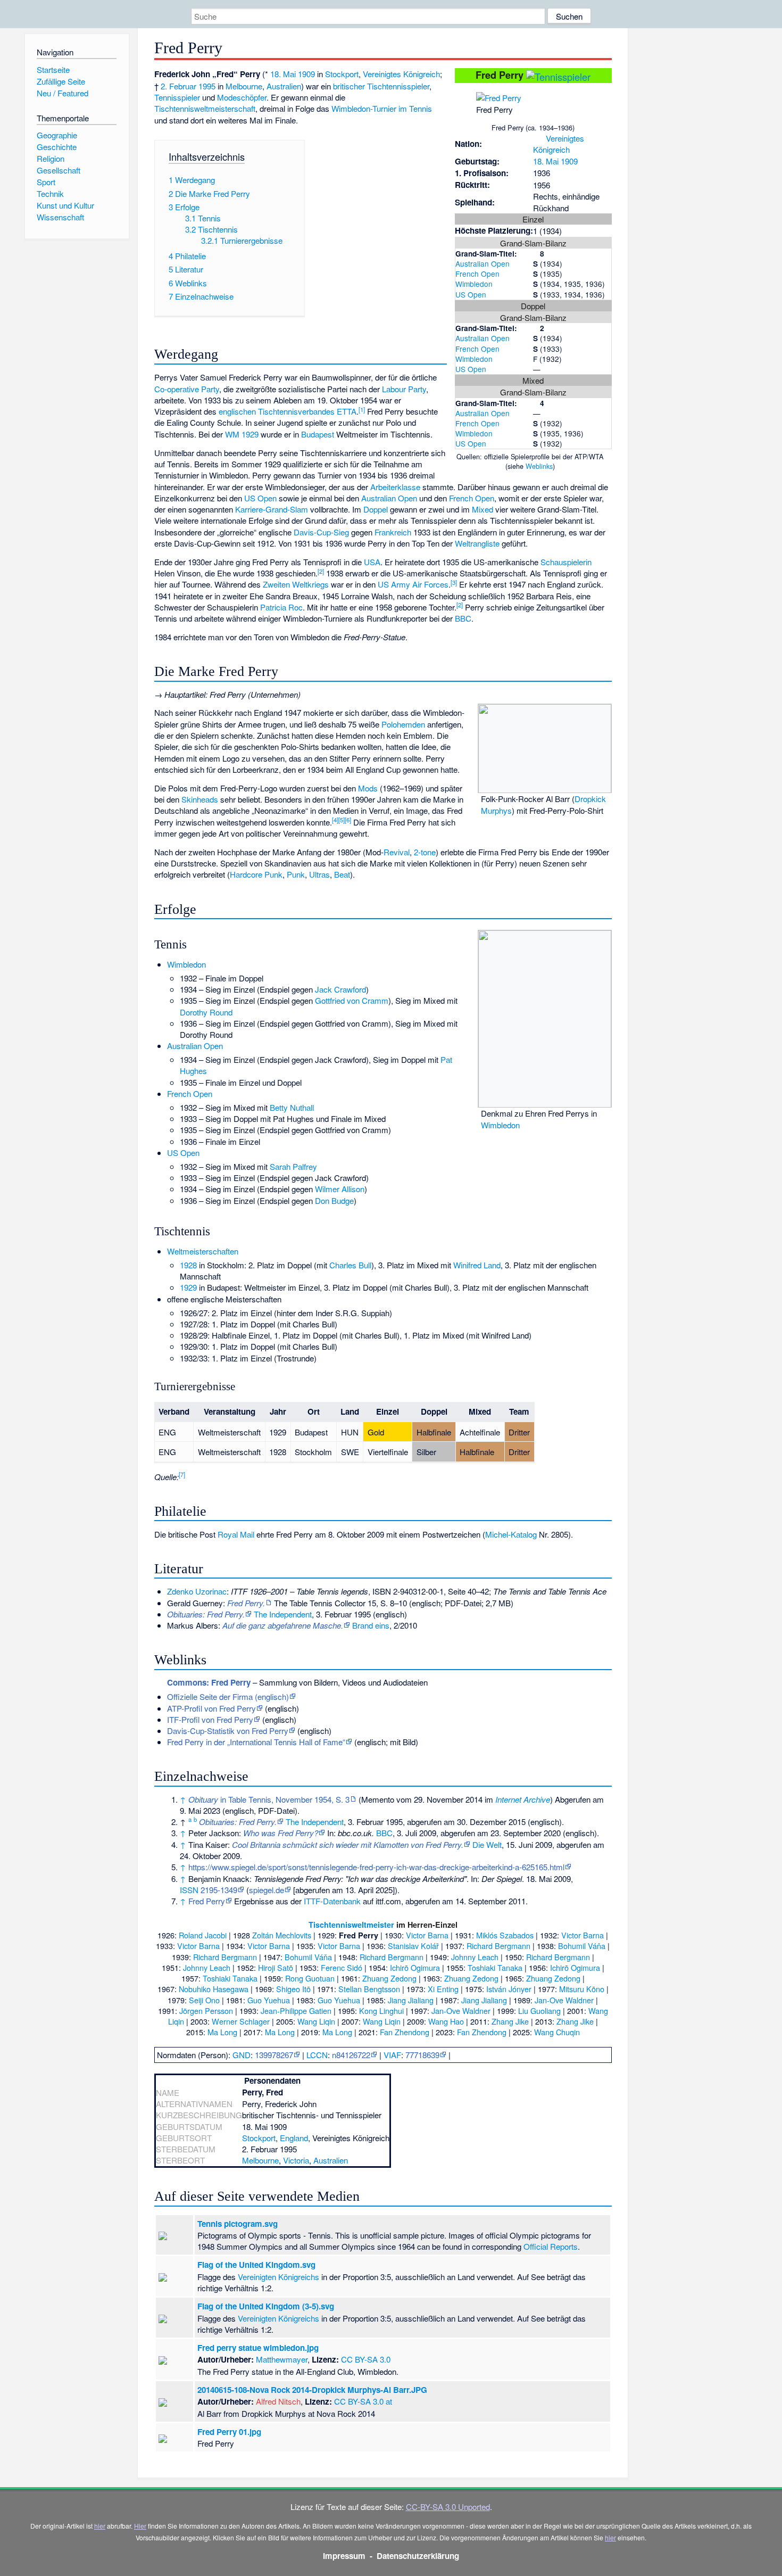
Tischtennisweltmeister (351, 1925)
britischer (349, 86)
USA (372, 562)
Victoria (296, 2160)
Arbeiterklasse (395, 487)
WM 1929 (242, 434)
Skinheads (200, 799)
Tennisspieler (177, 97)
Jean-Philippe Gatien (296, 2011)
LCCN (317, 2055)
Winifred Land (477, 1265)
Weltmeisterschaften (203, 1251)
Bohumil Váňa (582, 1946)
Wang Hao (446, 2021)
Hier (140, 2526)
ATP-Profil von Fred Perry (211, 1708)
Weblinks (539, 466)
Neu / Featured (63, 93)
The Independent (283, 1614)
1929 (188, 1287)
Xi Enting (443, 1989)
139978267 (274, 2055)
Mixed (482, 509)
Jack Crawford (340, 989)
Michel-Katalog (511, 1534)
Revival (397, 852)
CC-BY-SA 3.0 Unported (448, 2507)
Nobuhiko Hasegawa (214, 1989)
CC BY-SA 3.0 (366, 2359)
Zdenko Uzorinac (197, 1591)
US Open (471, 294)
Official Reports (551, 2246)
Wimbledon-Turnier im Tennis (382, 108)
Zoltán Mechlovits (282, 1935)
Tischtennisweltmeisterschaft (205, 108)
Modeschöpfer (242, 97)
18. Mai (546, 161)
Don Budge (334, 1200)
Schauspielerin (566, 562)
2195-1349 (219, 1890)
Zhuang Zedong (389, 1978)
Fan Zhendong (405, 2032)
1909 (569, 161)
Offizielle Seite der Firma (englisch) (228, 1696)
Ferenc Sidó (342, 1967)
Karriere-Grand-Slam (272, 509)
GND (242, 2055)
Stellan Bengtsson (369, 1989)
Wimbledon (474, 284)
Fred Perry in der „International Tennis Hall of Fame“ (256, 1742)
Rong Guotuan (310, 1978)
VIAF (392, 2055)
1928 (188, 1265)
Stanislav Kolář (413, 1946)
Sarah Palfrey (293, 1166)
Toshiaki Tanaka (495, 1967)
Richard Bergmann (498, 1946)
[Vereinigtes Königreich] (538, 138)
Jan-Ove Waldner (564, 2000)
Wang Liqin (316, 2021)
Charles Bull (350, 1265)
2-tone (425, 852)
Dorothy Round (206, 1012)
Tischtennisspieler (398, 86)
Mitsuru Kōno (582, 1989)
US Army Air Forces (413, 584)
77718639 (422, 2055)
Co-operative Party (187, 389)
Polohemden (403, 724)
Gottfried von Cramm (352, 1000)
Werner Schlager (241, 2021)
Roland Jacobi (203, 1935)
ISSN (189, 1890)
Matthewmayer (282, 2359)
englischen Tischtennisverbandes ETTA (288, 411)
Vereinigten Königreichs (278, 2277)
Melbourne (244, 86)
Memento (378, 1799)
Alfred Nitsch (278, 2401)
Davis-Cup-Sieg (321, 532)
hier (100, 2526)
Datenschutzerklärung (418, 2556)
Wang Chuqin (557, 2032)
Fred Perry (207, 1901)
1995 (207, 86)
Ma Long (222, 2032)
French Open (477, 274)
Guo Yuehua (269, 2000)
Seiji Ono (204, 2000)
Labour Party (404, 389)
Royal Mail (236, 1534)
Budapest (318, 434)
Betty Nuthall (292, 1107)
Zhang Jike (510, 2021)
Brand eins (371, 1625)
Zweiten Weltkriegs (296, 584)
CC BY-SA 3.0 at (363, 2401)
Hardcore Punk (256, 874)
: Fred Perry (209, 1682)
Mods (368, 788)
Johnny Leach (475, 1957)
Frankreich (393, 532)
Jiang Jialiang (411, 2000)
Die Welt (487, 1844)
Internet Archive (523, 1799)
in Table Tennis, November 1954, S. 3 (269, 1799)
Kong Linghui (381, 2011)
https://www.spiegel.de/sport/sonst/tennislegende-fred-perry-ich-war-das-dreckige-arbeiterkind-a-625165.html (376, 1867)
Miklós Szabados (505, 1935)
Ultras (319, 874)
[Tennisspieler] (558, 75)
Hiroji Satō (276, 1967)
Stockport (342, 74)
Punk (296, 874)
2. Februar (178, 86)
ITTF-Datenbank (332, 1901)
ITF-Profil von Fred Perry (210, 1719)
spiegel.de (267, 1890)
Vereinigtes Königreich (559, 144)
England (294, 2138)
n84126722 (351, 2055)
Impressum (344, 2556)
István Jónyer (509, 1989)
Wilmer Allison (340, 1189)
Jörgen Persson (206, 2011)
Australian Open (482, 263)
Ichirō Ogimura (415, 1967)
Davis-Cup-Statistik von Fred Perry (228, 1731)
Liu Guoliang (539, 2011)
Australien (284, 86)
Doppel (376, 509)
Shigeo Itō (293, 1989)
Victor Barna (427, 1935)
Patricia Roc (281, 607)
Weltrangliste (477, 543)
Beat (342, 874)
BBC (463, 618)
